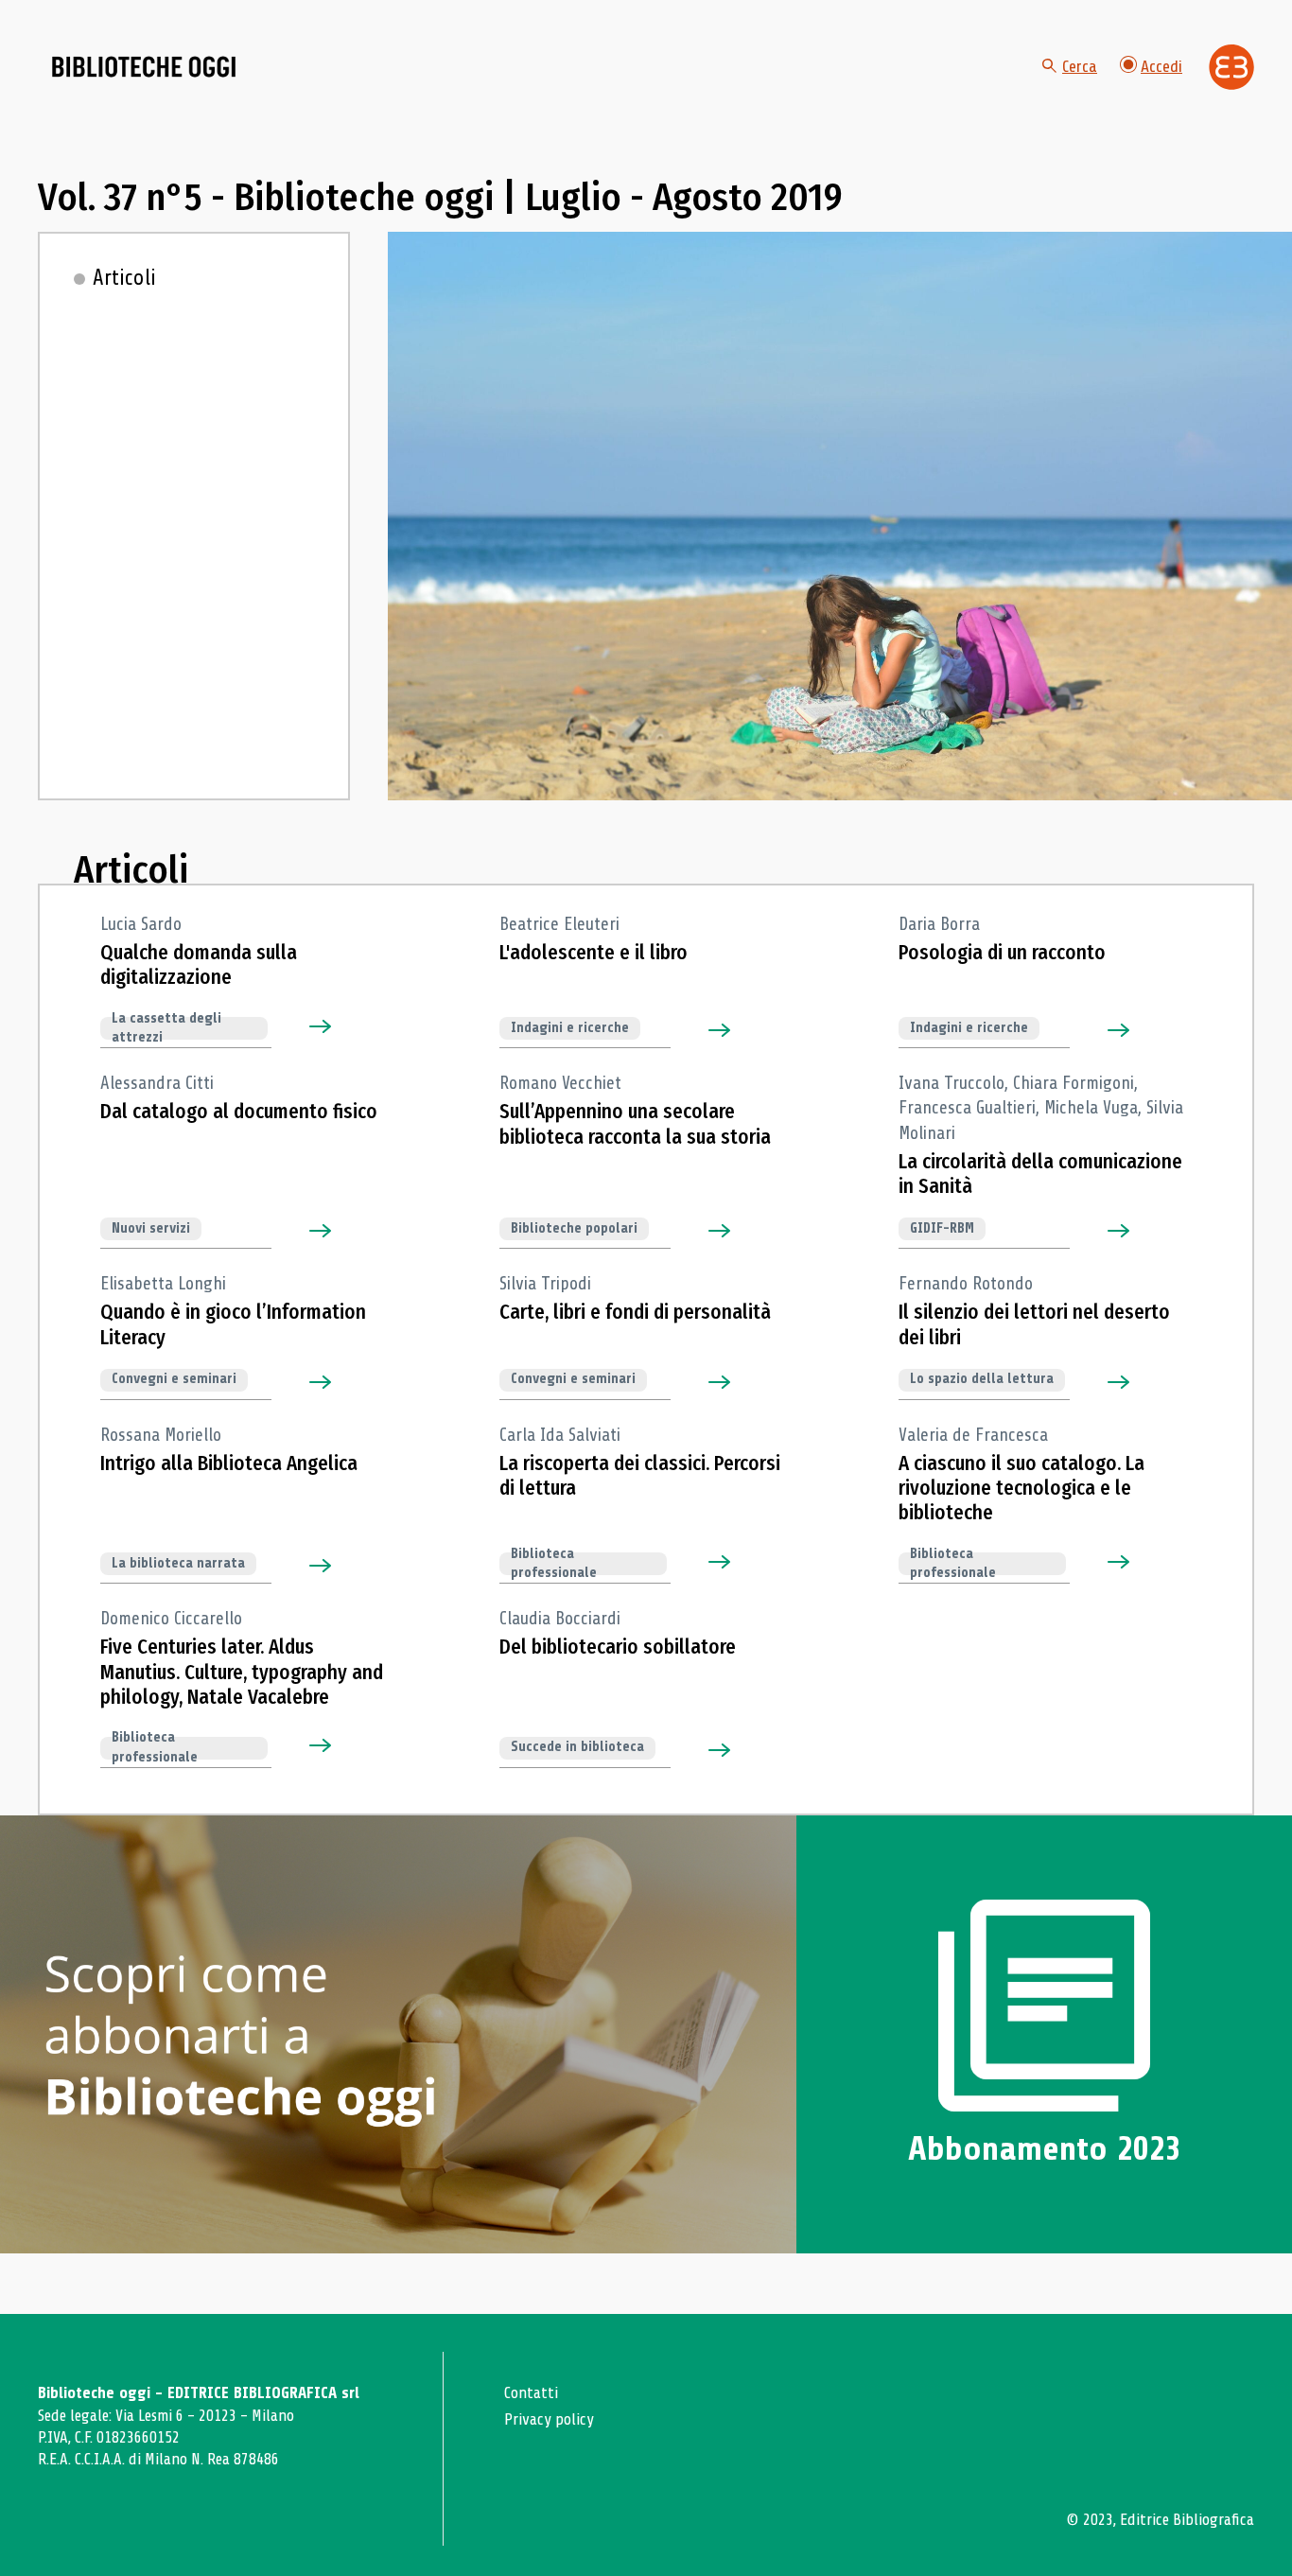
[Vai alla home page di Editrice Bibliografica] (1231, 67)
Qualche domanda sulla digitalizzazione (199, 965)
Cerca (1080, 66)
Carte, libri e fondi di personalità (635, 1312)
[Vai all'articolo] (332, 1027)
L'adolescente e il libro (594, 953)
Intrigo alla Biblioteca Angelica (229, 1463)
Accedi (1161, 66)
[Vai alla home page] (144, 67)
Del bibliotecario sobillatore (618, 1647)
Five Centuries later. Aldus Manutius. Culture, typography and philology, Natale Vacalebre (242, 1672)
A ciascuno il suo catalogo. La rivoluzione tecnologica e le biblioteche (1021, 1489)
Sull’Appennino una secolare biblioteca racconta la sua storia (635, 1124)
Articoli (124, 278)
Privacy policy (549, 2419)
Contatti (531, 2393)
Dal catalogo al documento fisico (239, 1112)
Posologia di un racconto (1002, 953)
